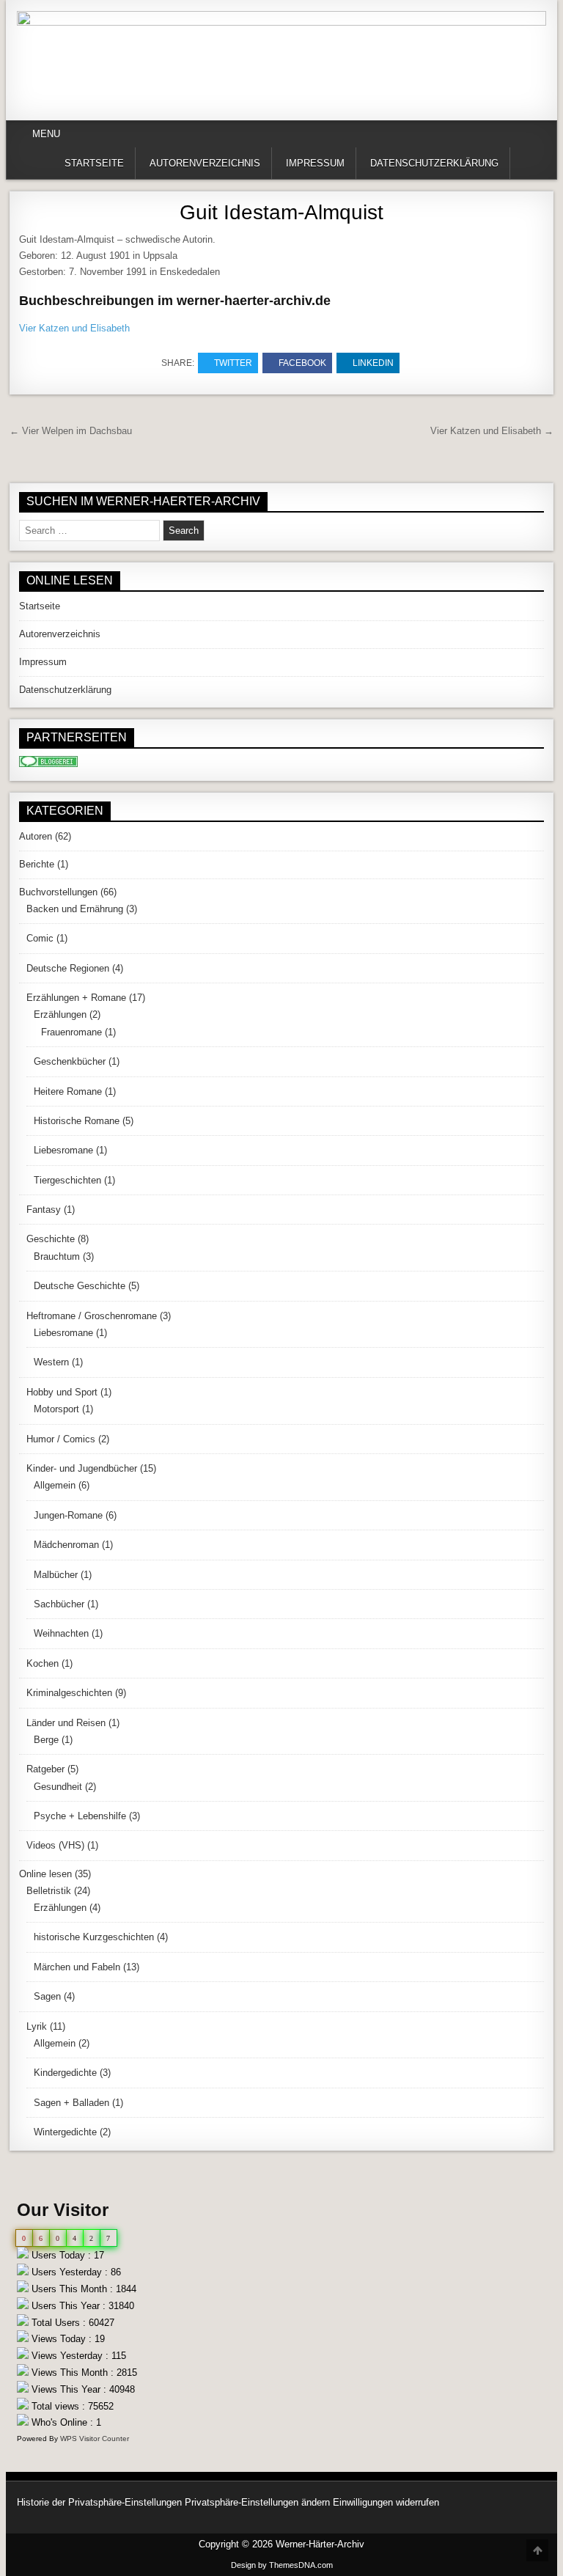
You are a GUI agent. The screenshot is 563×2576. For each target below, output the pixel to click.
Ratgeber (45, 1769)
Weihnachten (61, 1633)
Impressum (315, 163)
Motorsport (56, 1409)
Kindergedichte (65, 2073)
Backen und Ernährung (75, 909)
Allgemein (55, 1485)
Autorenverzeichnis (205, 163)
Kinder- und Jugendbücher (82, 1468)
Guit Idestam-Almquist (281, 212)
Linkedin (373, 363)
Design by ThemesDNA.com (282, 2565)
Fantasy (44, 1210)
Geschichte (51, 1239)
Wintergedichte (65, 2132)
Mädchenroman (66, 1545)
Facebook (302, 363)
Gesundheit (58, 1787)
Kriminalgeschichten (69, 1693)
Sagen (47, 1996)
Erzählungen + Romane (76, 998)
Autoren (36, 836)
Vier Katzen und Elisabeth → (492, 431)
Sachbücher (59, 1604)
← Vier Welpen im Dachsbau (71, 431)
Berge (46, 1740)
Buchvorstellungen (58, 892)
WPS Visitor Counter (95, 2439)
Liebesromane (63, 1150)
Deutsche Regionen (68, 968)
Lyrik (37, 2026)
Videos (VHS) (55, 1845)
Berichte (37, 864)
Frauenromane (71, 1032)
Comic (40, 938)
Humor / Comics (61, 1439)
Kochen (43, 1663)
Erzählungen (60, 1014)
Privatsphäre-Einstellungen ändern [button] (257, 2502)
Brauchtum (57, 1256)
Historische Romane (77, 1121)
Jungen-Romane (68, 1515)
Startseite (94, 163)
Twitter (233, 363)
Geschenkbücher (70, 1061)
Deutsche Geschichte (80, 1286)
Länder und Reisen (66, 1723)
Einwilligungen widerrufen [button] (386, 2502)
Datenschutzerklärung (434, 163)
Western (51, 1362)
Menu (46, 134)
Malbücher (56, 1575)
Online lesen (45, 1874)
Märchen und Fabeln (77, 1967)
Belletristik (49, 1891)
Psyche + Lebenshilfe (80, 1816)
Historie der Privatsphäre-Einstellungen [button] (99, 2502)
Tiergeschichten (67, 1180)
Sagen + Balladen (71, 2103)
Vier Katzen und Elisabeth (74, 328)
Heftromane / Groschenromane (92, 1316)
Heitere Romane (68, 1091)
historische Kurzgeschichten (94, 1937)
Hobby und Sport (62, 1392)
